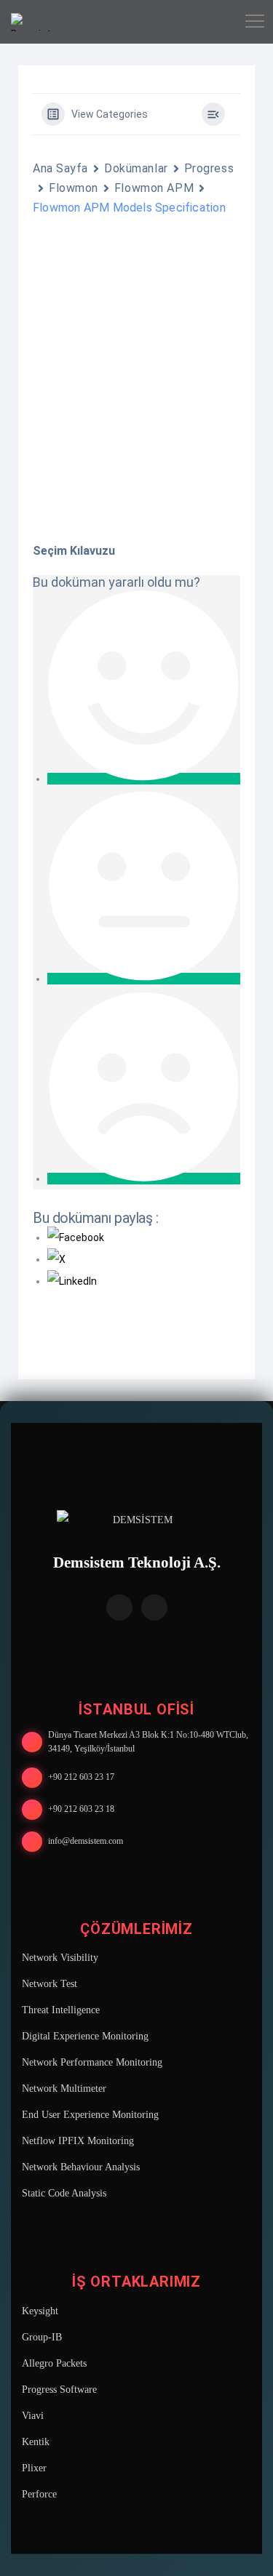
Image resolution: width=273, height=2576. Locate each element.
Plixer (34, 2468)
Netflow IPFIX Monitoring (78, 2141)
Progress (209, 168)
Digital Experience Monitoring (85, 2036)
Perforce (39, 2494)
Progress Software (59, 2390)
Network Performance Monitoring (92, 2062)
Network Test (50, 1984)
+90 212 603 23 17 (81, 1777)
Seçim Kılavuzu (74, 551)
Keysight (40, 2311)
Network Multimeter (64, 2089)
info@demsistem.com (86, 1841)
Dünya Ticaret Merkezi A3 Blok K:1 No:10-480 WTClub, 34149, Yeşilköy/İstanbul (148, 1742)
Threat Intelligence (61, 2010)
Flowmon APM (154, 188)
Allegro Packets (54, 2363)
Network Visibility (60, 1958)
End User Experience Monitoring (90, 2115)
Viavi (33, 2416)
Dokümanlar (136, 168)
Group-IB (42, 2337)
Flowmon (74, 188)
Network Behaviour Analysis (81, 2167)
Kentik (36, 2442)
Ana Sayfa (60, 168)
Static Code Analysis (64, 2193)
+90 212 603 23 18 (81, 1809)
